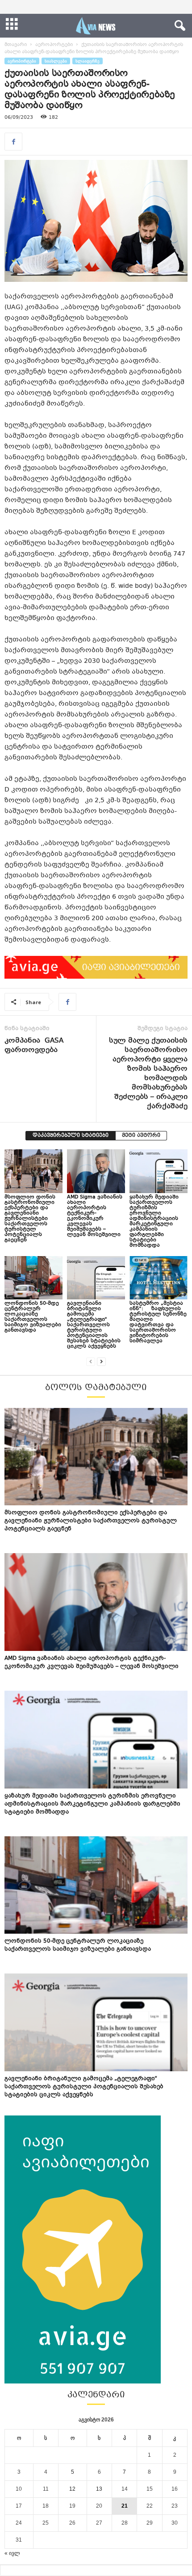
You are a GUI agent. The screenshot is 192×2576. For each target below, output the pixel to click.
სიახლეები (56, 61)
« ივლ (12, 2553)
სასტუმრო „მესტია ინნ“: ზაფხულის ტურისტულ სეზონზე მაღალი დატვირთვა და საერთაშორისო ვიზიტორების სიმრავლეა (158, 1322)
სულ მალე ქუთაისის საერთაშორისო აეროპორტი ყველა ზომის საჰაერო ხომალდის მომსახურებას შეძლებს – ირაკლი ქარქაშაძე (148, 1074)
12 (72, 2489)
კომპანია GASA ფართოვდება (34, 1046)
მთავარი (16, 45)
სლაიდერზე (88, 61)
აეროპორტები (54, 45)
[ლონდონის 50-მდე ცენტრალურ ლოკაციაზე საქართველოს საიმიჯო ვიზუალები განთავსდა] (33, 1278)
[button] (178, 26)
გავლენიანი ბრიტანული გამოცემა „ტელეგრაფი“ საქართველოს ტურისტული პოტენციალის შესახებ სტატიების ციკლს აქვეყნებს (94, 1325)
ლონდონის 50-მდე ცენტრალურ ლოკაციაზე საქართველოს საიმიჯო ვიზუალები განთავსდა (33, 1317)
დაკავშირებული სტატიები (71, 1136)
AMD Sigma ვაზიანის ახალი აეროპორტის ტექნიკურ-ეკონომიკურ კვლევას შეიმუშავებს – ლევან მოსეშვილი (95, 1216)
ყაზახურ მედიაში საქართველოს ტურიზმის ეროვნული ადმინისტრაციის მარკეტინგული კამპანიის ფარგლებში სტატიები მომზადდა (154, 1221)
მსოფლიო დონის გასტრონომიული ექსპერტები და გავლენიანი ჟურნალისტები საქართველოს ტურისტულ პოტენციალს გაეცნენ (30, 1219)
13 (99, 2489)
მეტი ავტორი (141, 1136)
